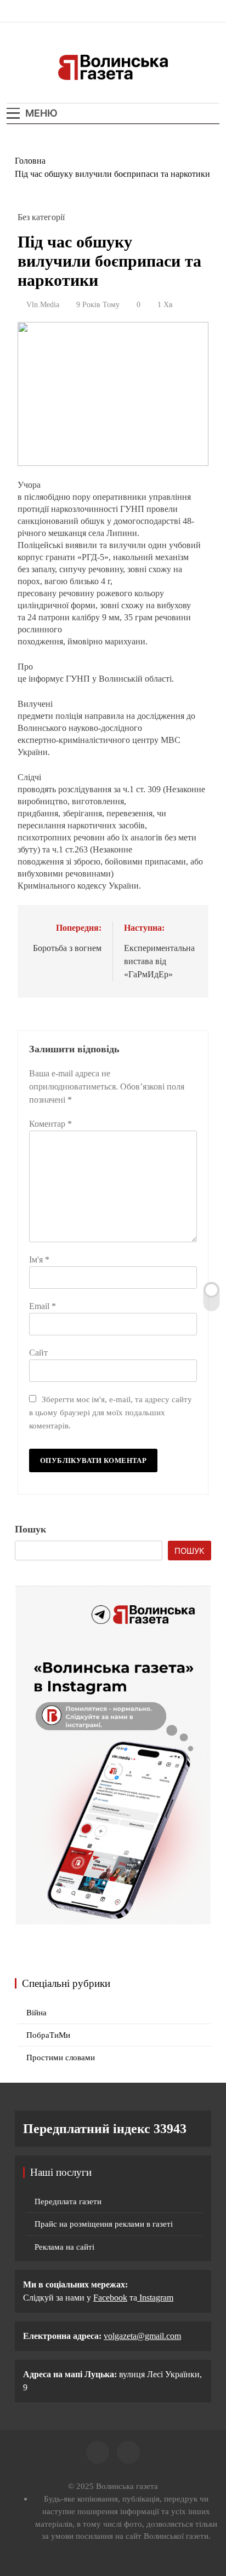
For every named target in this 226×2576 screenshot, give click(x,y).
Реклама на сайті (64, 2247)
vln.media (43, 305)
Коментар (50, 1124)
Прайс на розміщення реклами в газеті (104, 2224)
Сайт (38, 1353)
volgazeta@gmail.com (142, 2336)
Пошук (30, 1529)
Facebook (110, 2298)
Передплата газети (68, 2202)
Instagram (155, 2298)
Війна (36, 2013)
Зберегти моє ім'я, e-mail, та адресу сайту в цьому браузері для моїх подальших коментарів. (111, 1412)
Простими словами (61, 2058)
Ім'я (39, 1260)
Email (43, 1306)
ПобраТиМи (48, 2035)
